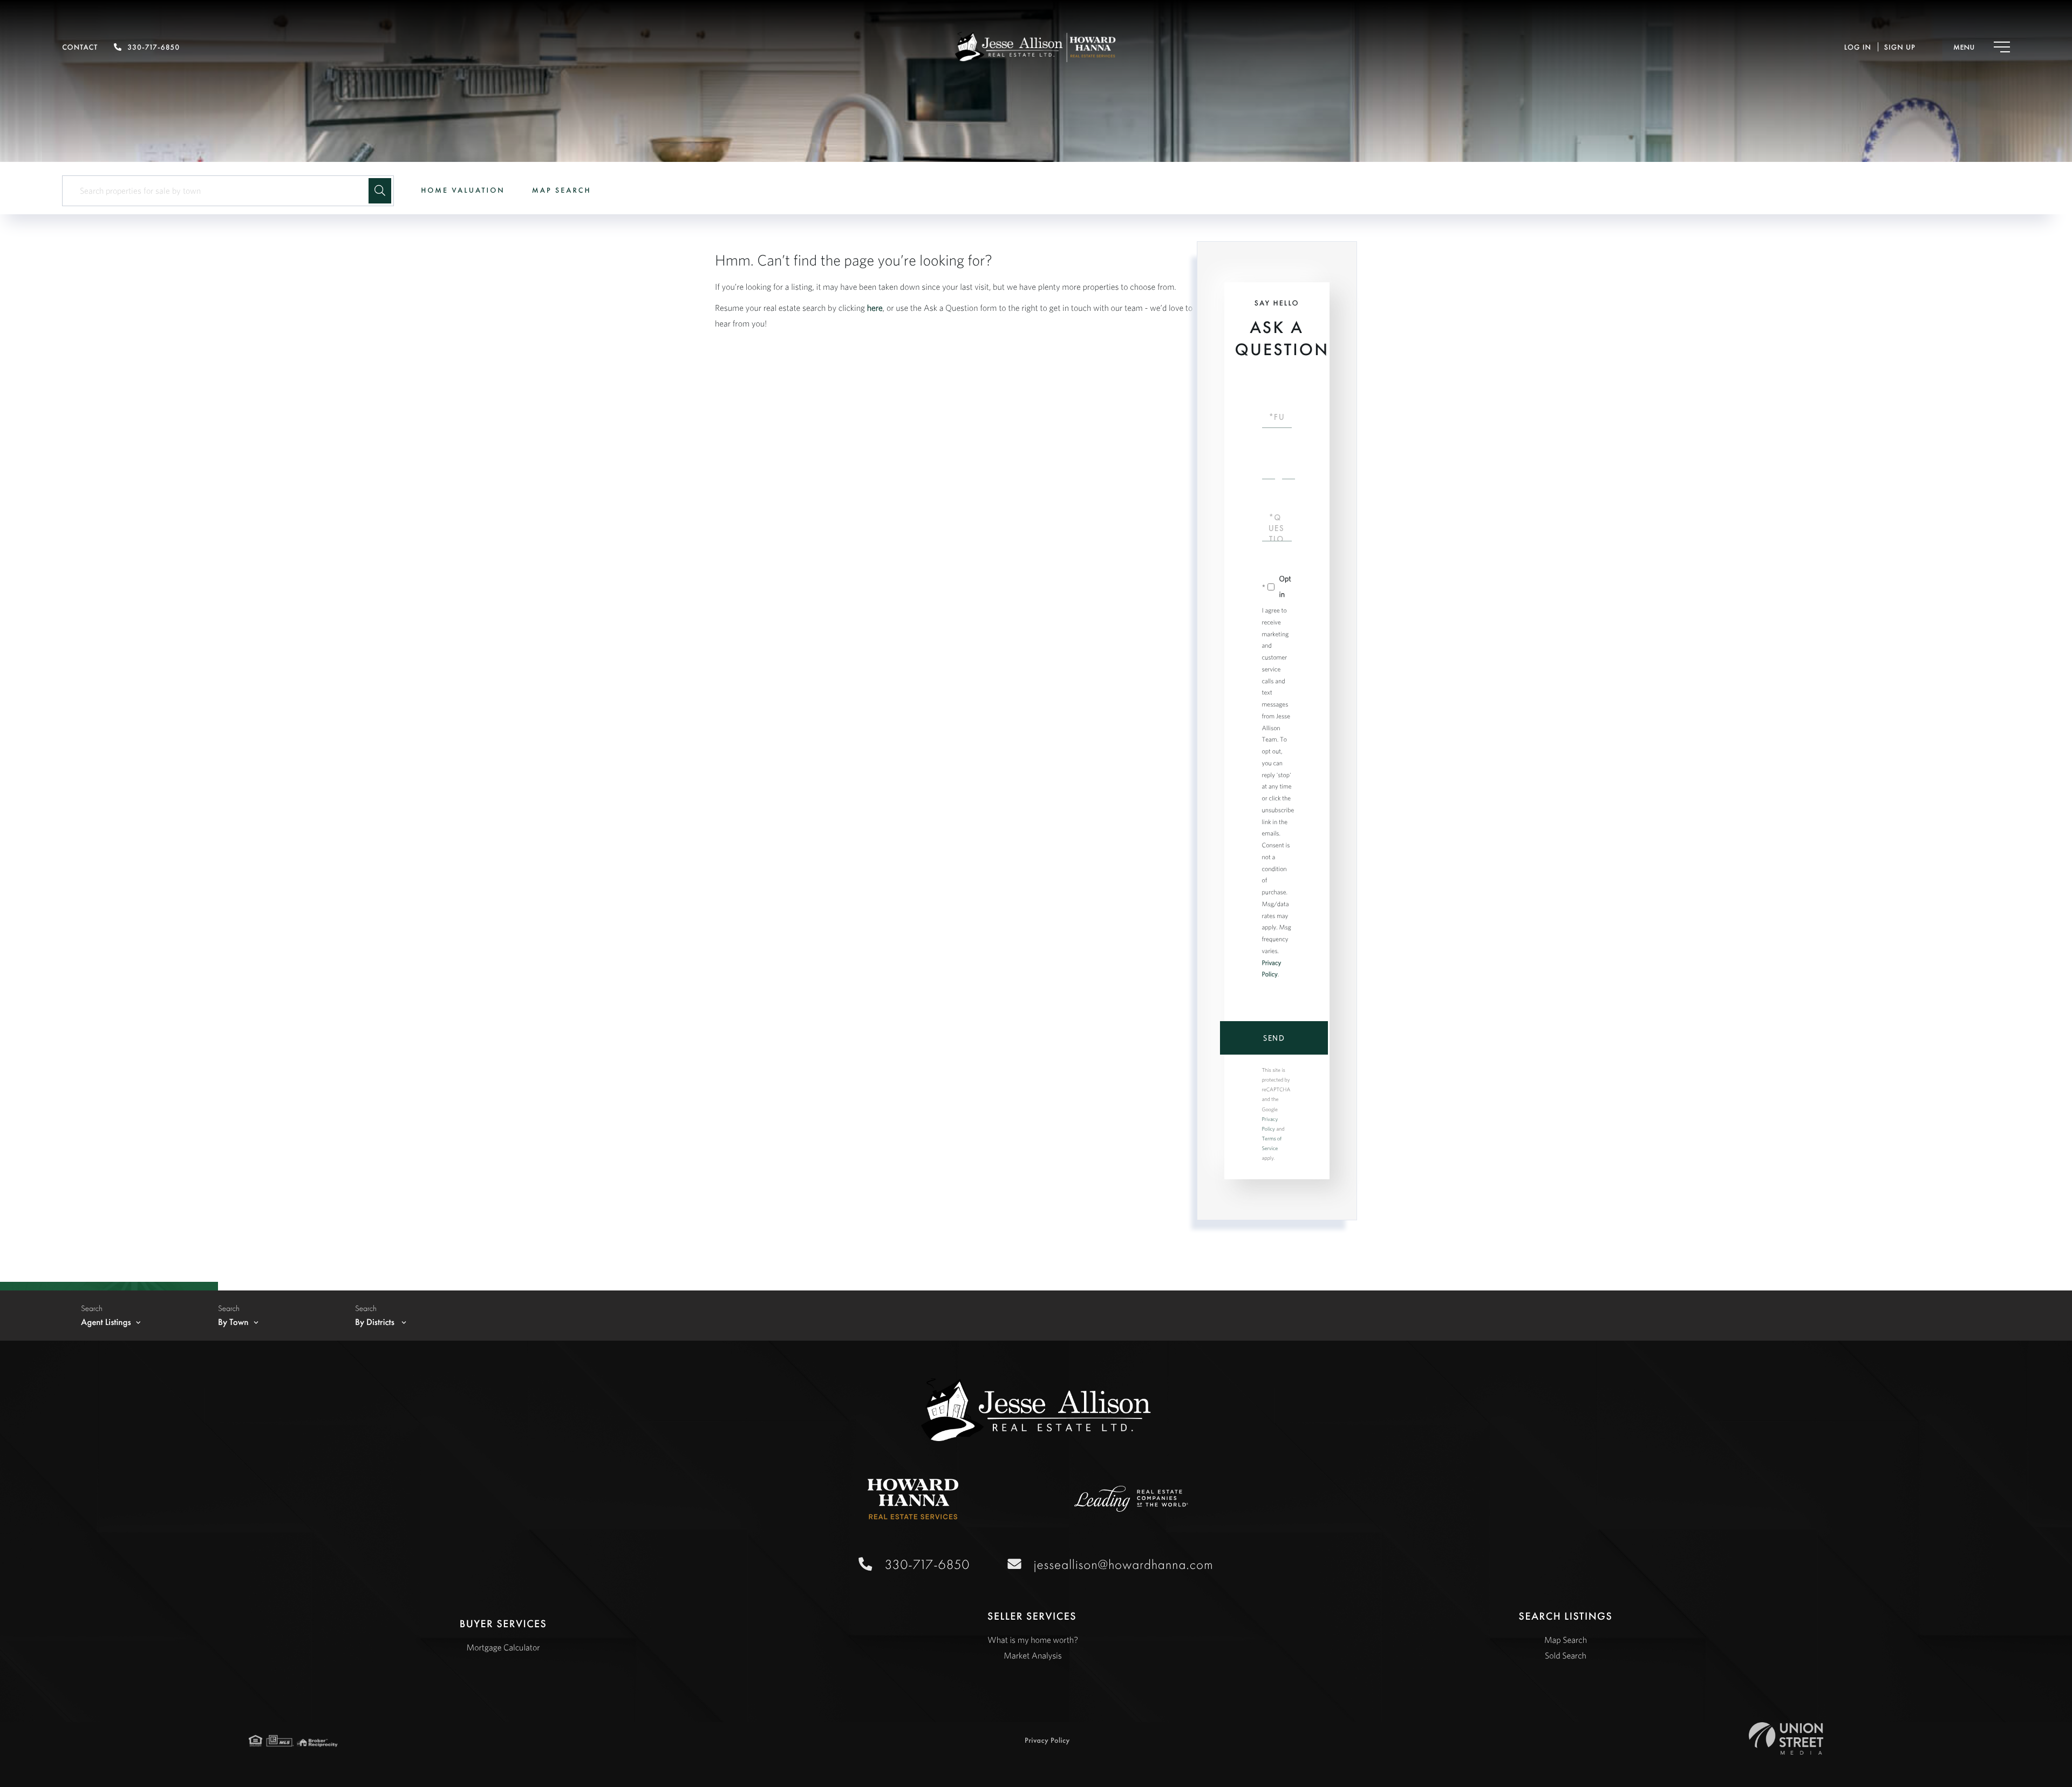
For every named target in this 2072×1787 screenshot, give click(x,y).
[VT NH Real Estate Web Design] (1786, 1738)
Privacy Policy (1047, 1741)
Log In (1858, 47)
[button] (380, 191)
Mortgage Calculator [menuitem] (503, 1648)
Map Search (562, 191)
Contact (80, 47)
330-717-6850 (154, 47)
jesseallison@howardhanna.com (1124, 1564)
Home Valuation (463, 191)
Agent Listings (106, 1322)
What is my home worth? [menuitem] (1033, 1640)
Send (1274, 1038)
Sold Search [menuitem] (1566, 1656)
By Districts (376, 1322)
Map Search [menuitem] (1566, 1640)
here (875, 308)
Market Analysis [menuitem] (1032, 1656)
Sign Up (1900, 47)
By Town (233, 1322)
